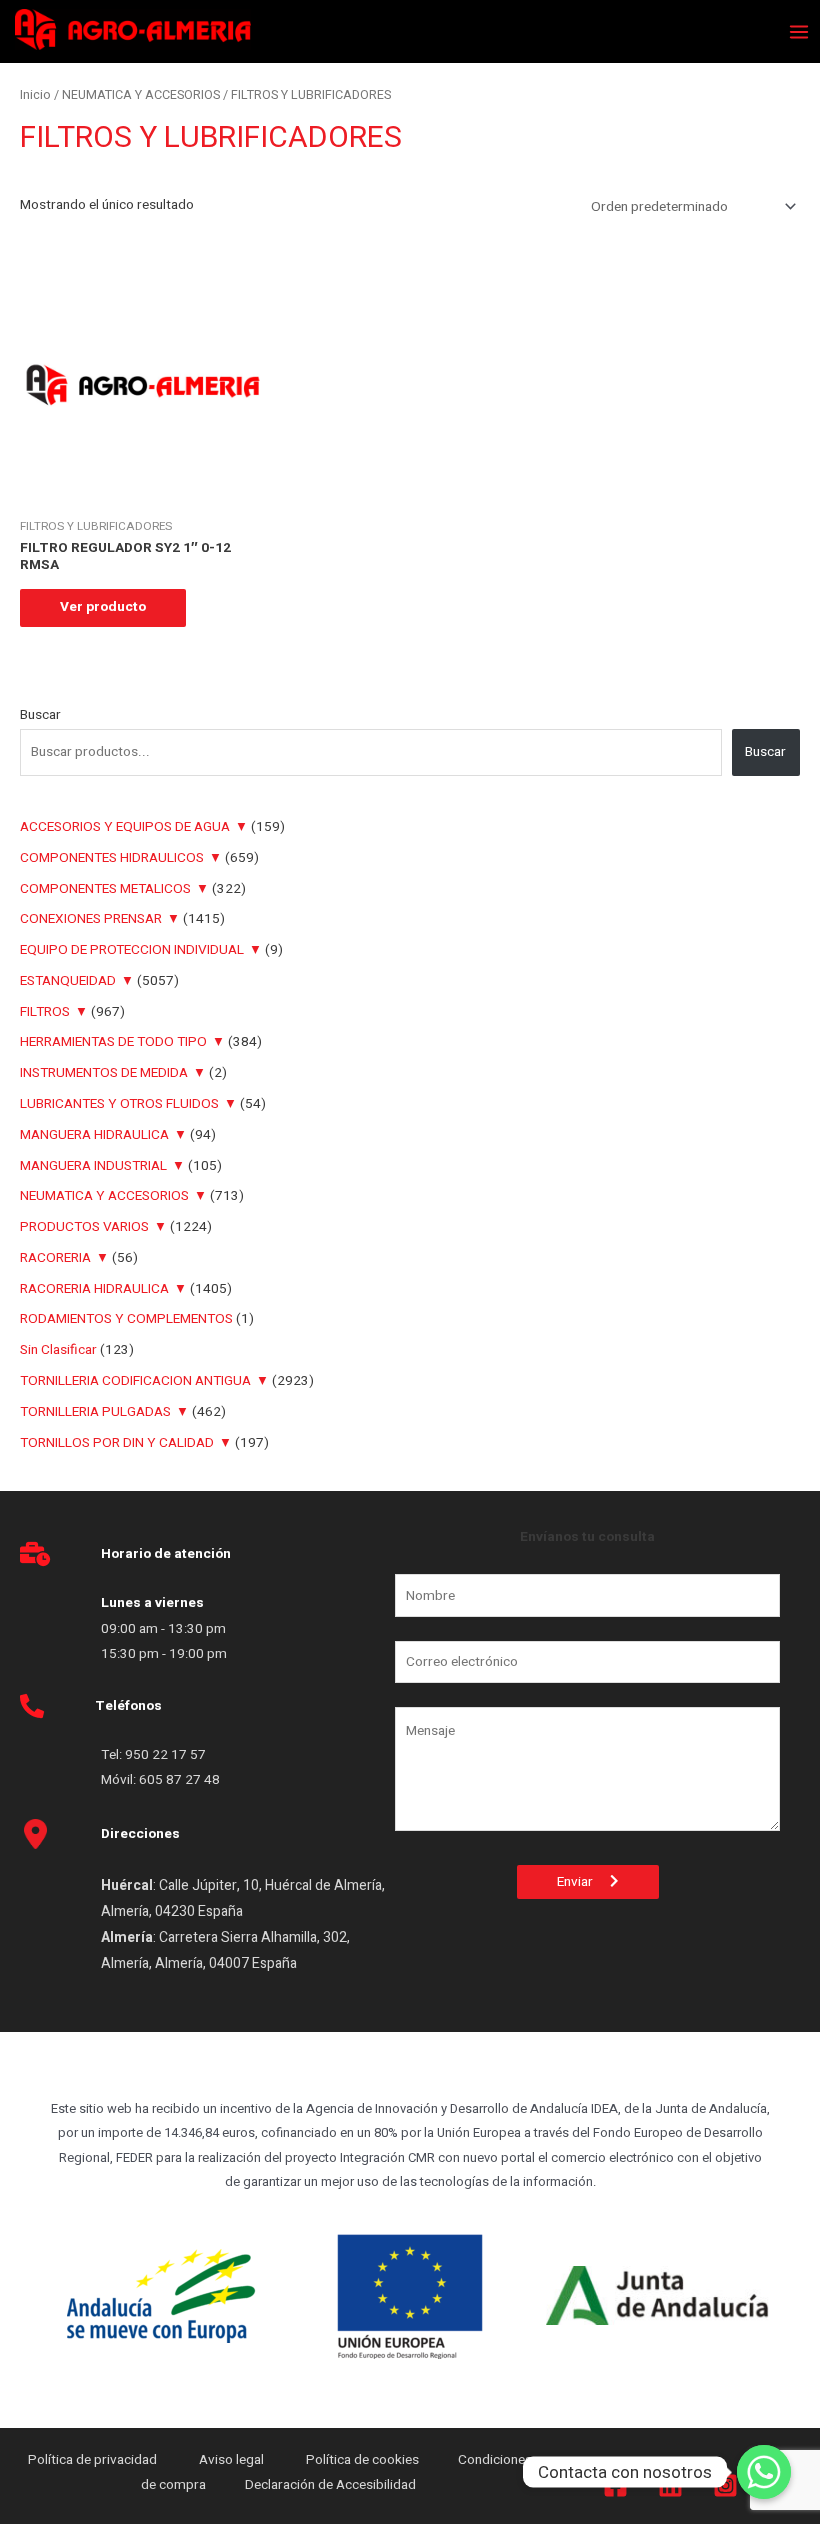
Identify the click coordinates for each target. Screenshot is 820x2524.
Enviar (583, 1882)
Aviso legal (233, 2460)
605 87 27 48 (181, 1780)
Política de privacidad (94, 2460)
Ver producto (103, 607)
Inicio (35, 95)
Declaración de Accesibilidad (332, 2485)
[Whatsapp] (764, 2472)
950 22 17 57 (165, 1755)
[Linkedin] (670, 2485)
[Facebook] (615, 2485)
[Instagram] (725, 2485)
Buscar (40, 715)
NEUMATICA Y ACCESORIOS (141, 95)
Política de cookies (362, 2460)
